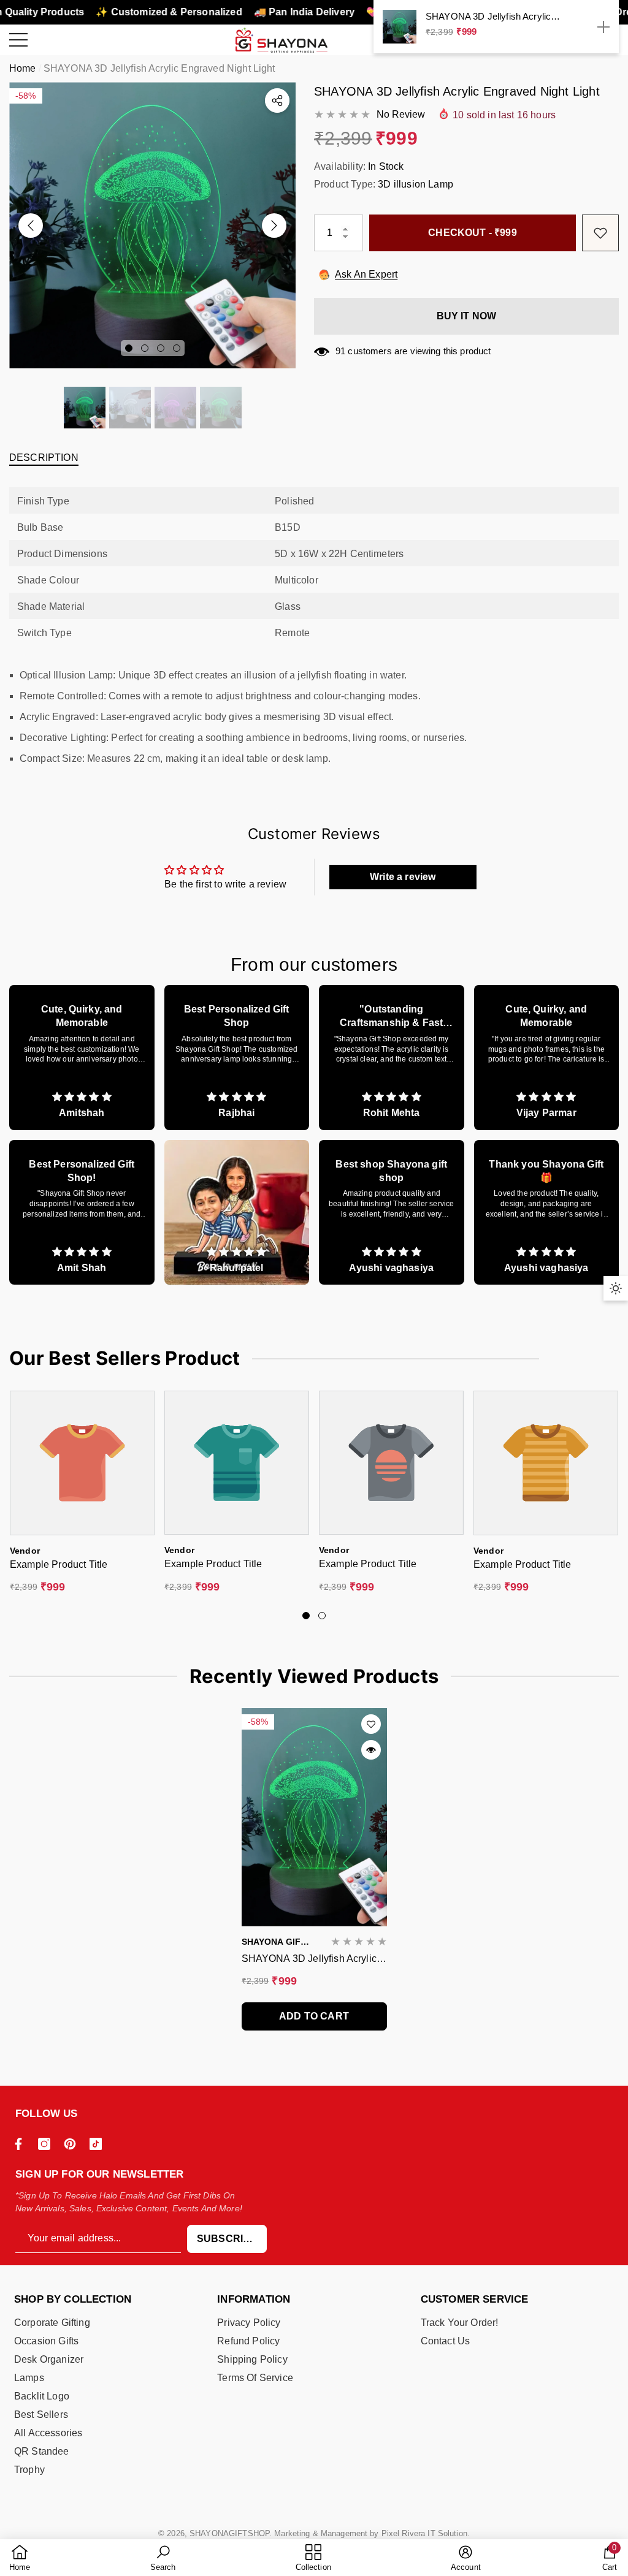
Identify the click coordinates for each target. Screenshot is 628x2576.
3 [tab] (161, 348)
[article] (82, 1058)
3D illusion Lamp (415, 184)
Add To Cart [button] (314, 2016)
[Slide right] (274, 226)
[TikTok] (99, 2144)
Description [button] (44, 458)
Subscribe (227, 2239)
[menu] (18, 40)
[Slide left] (31, 226)
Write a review (403, 877)
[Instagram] (47, 2144)
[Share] (277, 101)
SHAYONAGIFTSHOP (229, 2533)
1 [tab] (129, 348)
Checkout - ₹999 (472, 233)
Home (23, 68)
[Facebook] (21, 2144)
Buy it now (467, 316)
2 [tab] (145, 348)
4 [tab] (177, 348)
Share (277, 101)
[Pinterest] (73, 2144)
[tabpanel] (152, 225)
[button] (85, 408)
